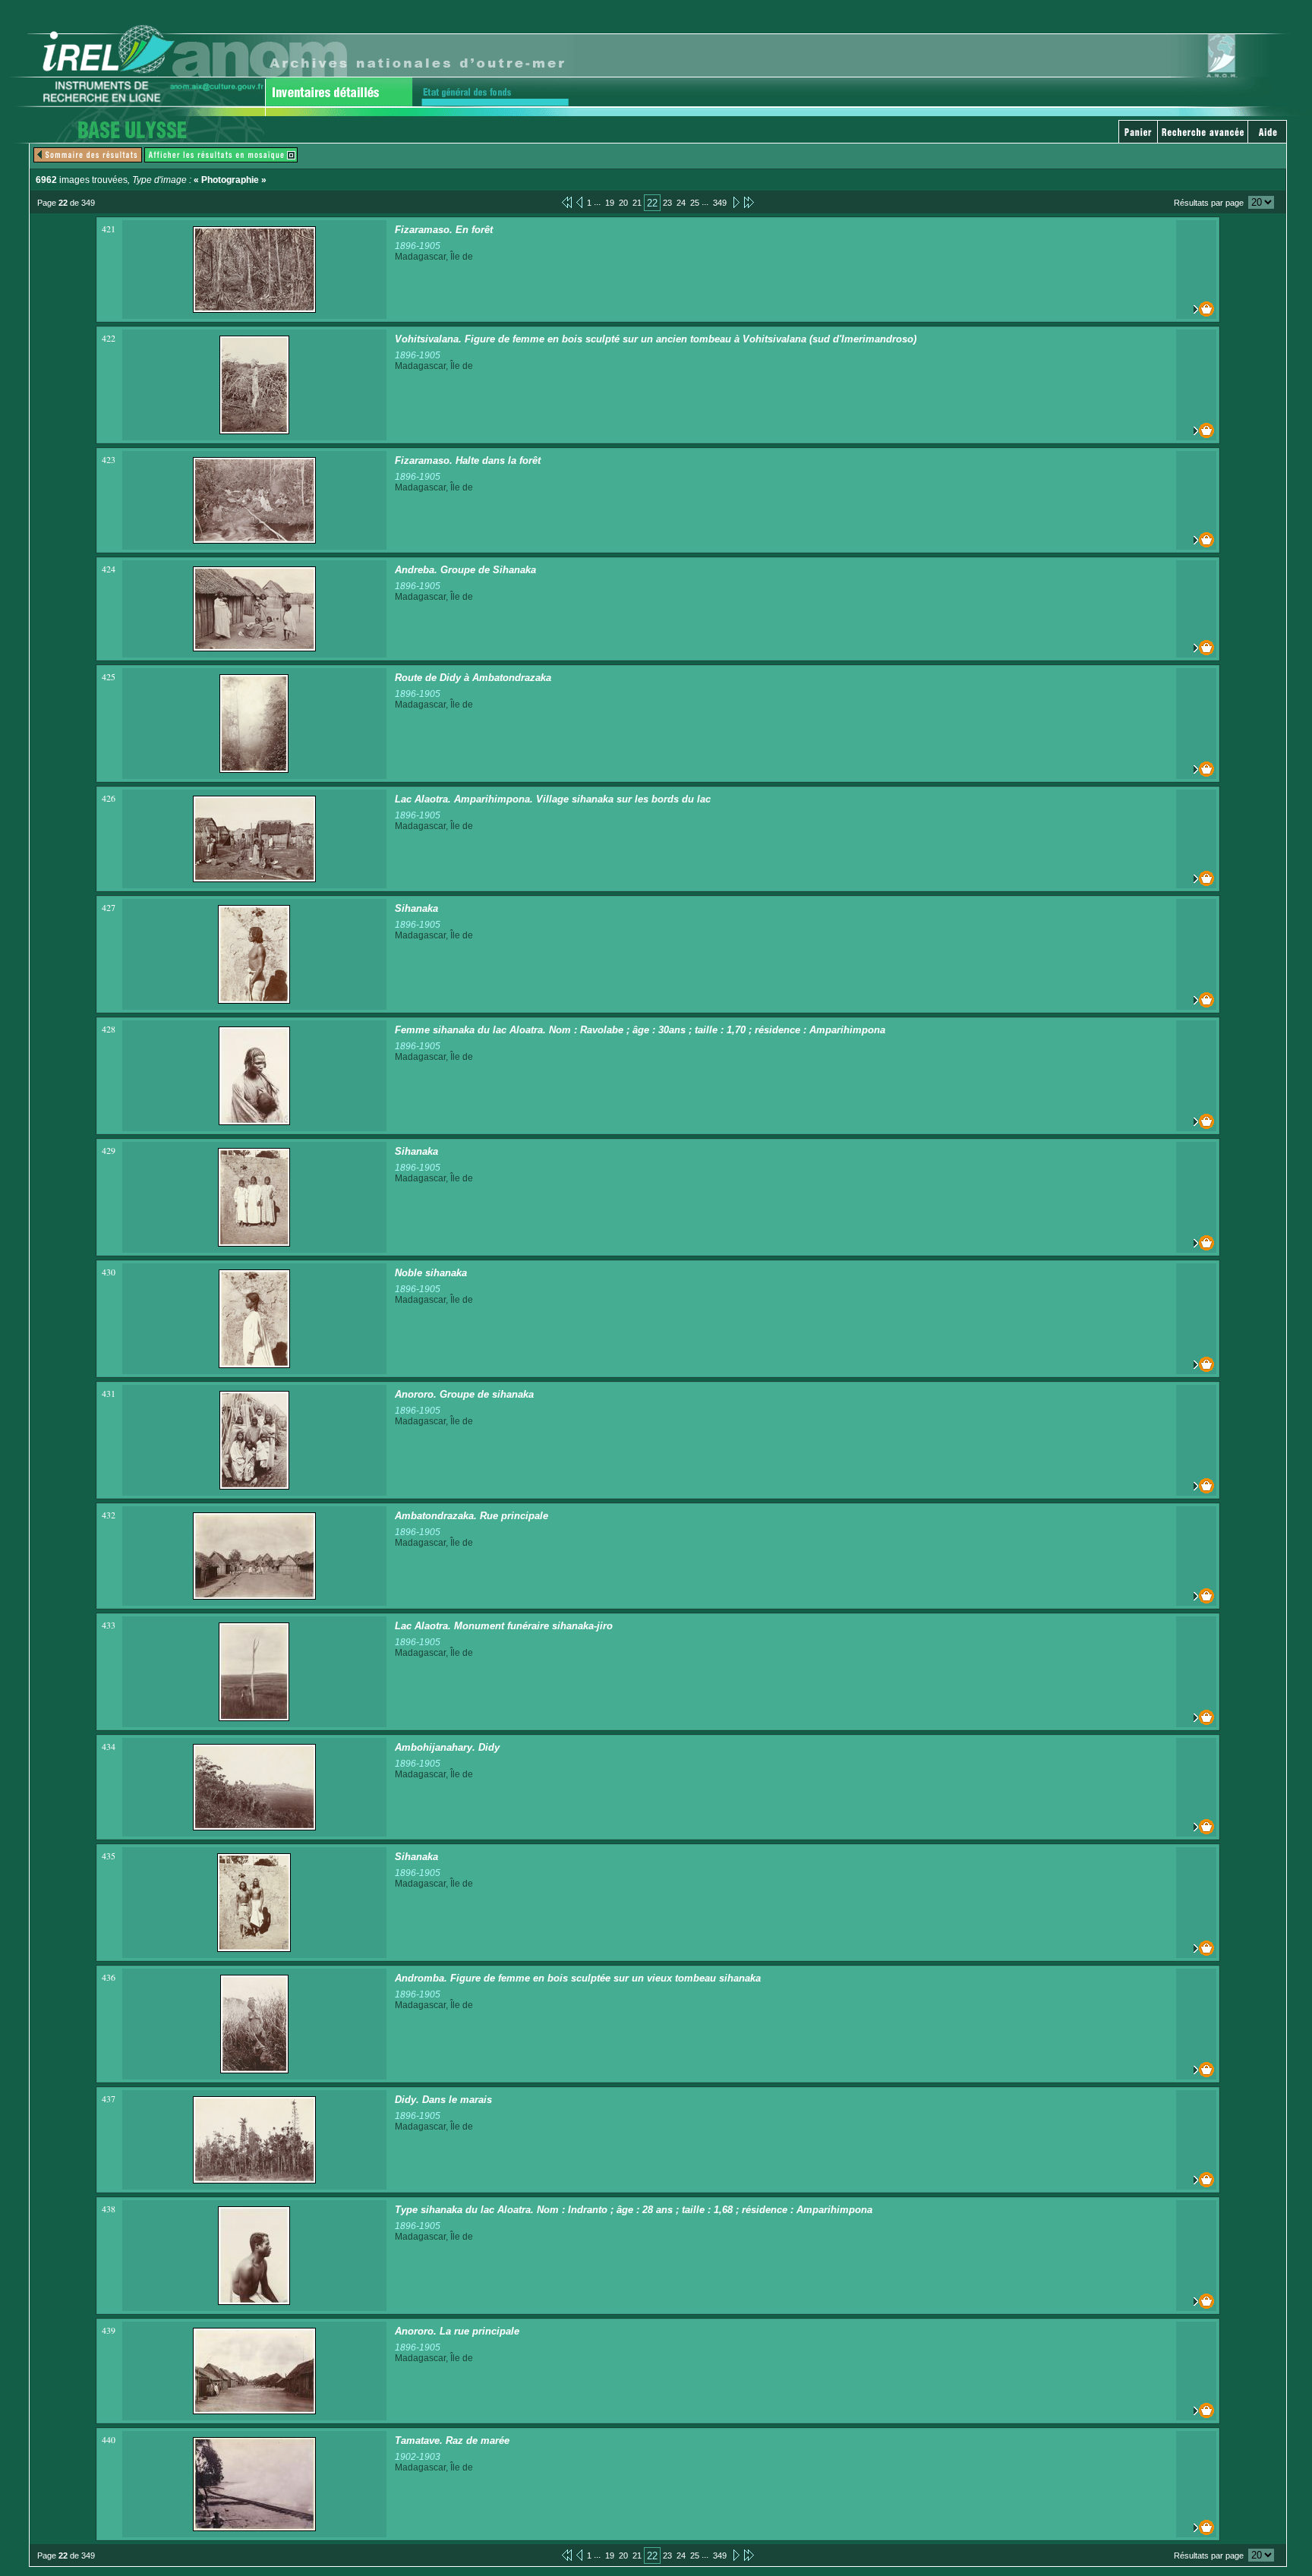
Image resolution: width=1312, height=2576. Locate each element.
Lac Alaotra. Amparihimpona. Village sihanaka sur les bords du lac (553, 799)
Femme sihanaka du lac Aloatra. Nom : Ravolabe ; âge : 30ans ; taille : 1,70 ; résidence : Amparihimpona (640, 1030)
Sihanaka (416, 908)
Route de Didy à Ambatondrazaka (473, 678)
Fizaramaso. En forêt (444, 230)
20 (623, 203)
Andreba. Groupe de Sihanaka (465, 570)
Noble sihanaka (431, 1273)
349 (720, 203)
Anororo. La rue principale (457, 2331)
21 (637, 203)
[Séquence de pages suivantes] (749, 202)
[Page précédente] (579, 202)
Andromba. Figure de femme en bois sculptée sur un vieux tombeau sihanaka (578, 1978)
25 (695, 203)
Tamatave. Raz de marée (452, 2440)
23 (667, 203)
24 (681, 203)
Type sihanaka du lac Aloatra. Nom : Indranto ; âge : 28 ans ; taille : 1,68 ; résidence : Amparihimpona (634, 2210)
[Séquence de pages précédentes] (567, 202)
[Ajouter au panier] (1196, 309)
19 (610, 203)
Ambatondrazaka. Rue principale (471, 1516)
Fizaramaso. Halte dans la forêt (468, 460)
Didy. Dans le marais (443, 2100)
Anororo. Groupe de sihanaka (464, 1394)
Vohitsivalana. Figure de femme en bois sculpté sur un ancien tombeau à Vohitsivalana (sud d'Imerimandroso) (656, 339)
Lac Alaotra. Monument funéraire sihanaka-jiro (504, 1626)
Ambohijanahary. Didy (447, 1747)
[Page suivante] (735, 202)
